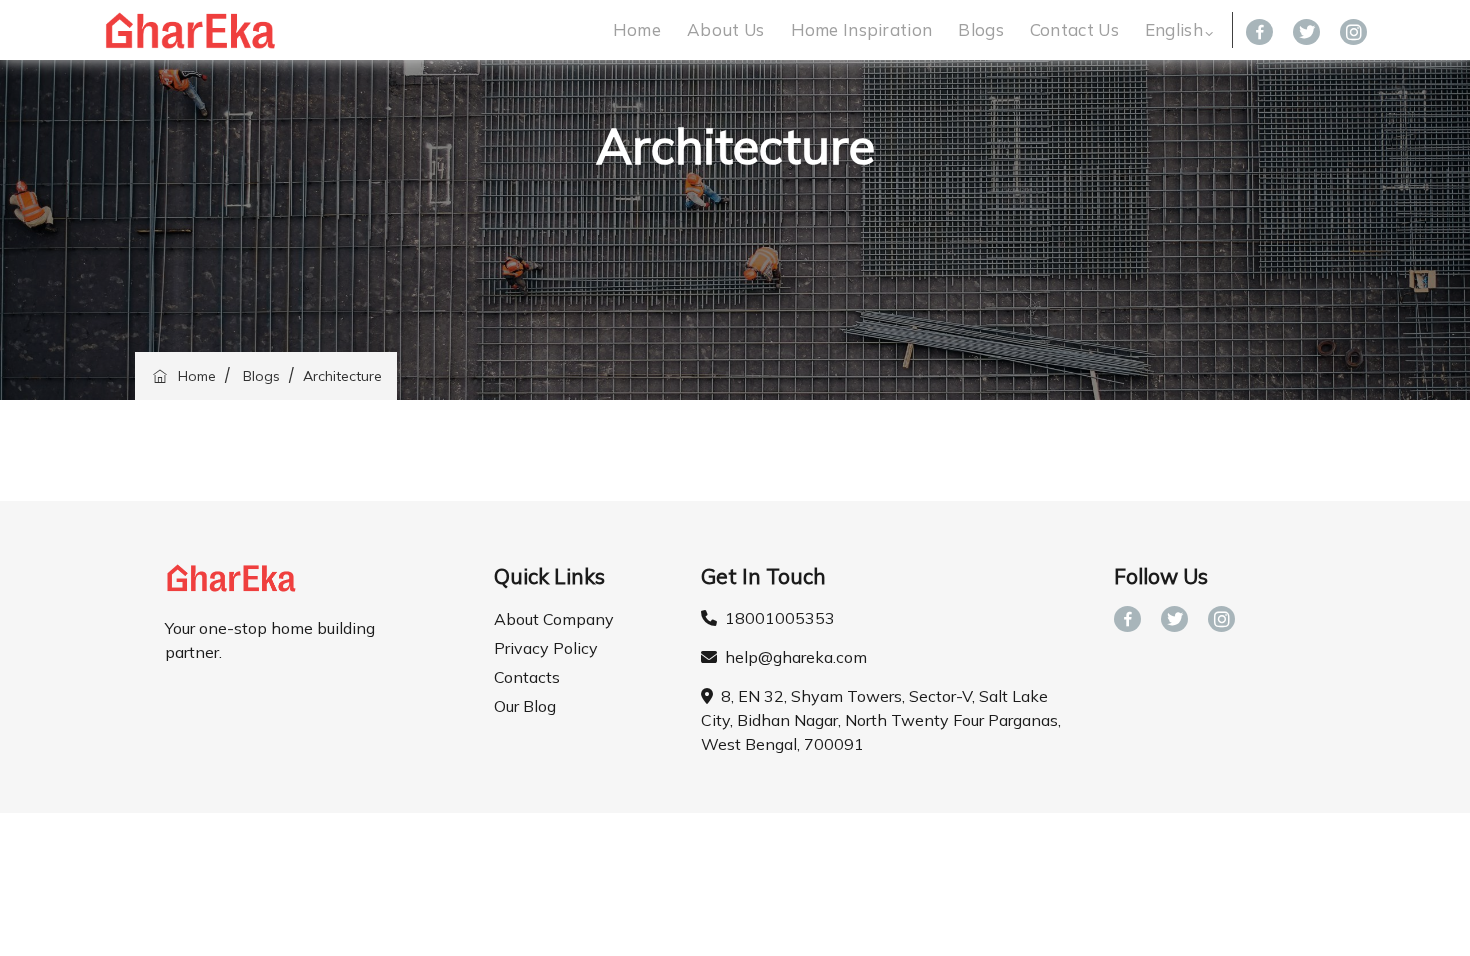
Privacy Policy (546, 648)
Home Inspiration (862, 29)
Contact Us (1074, 29)
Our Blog (525, 706)
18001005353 (776, 618)
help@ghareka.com (792, 657)
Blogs (981, 29)
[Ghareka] (190, 30)
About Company (554, 619)
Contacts (527, 677)
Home (637, 29)
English (1174, 29)
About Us (725, 29)
